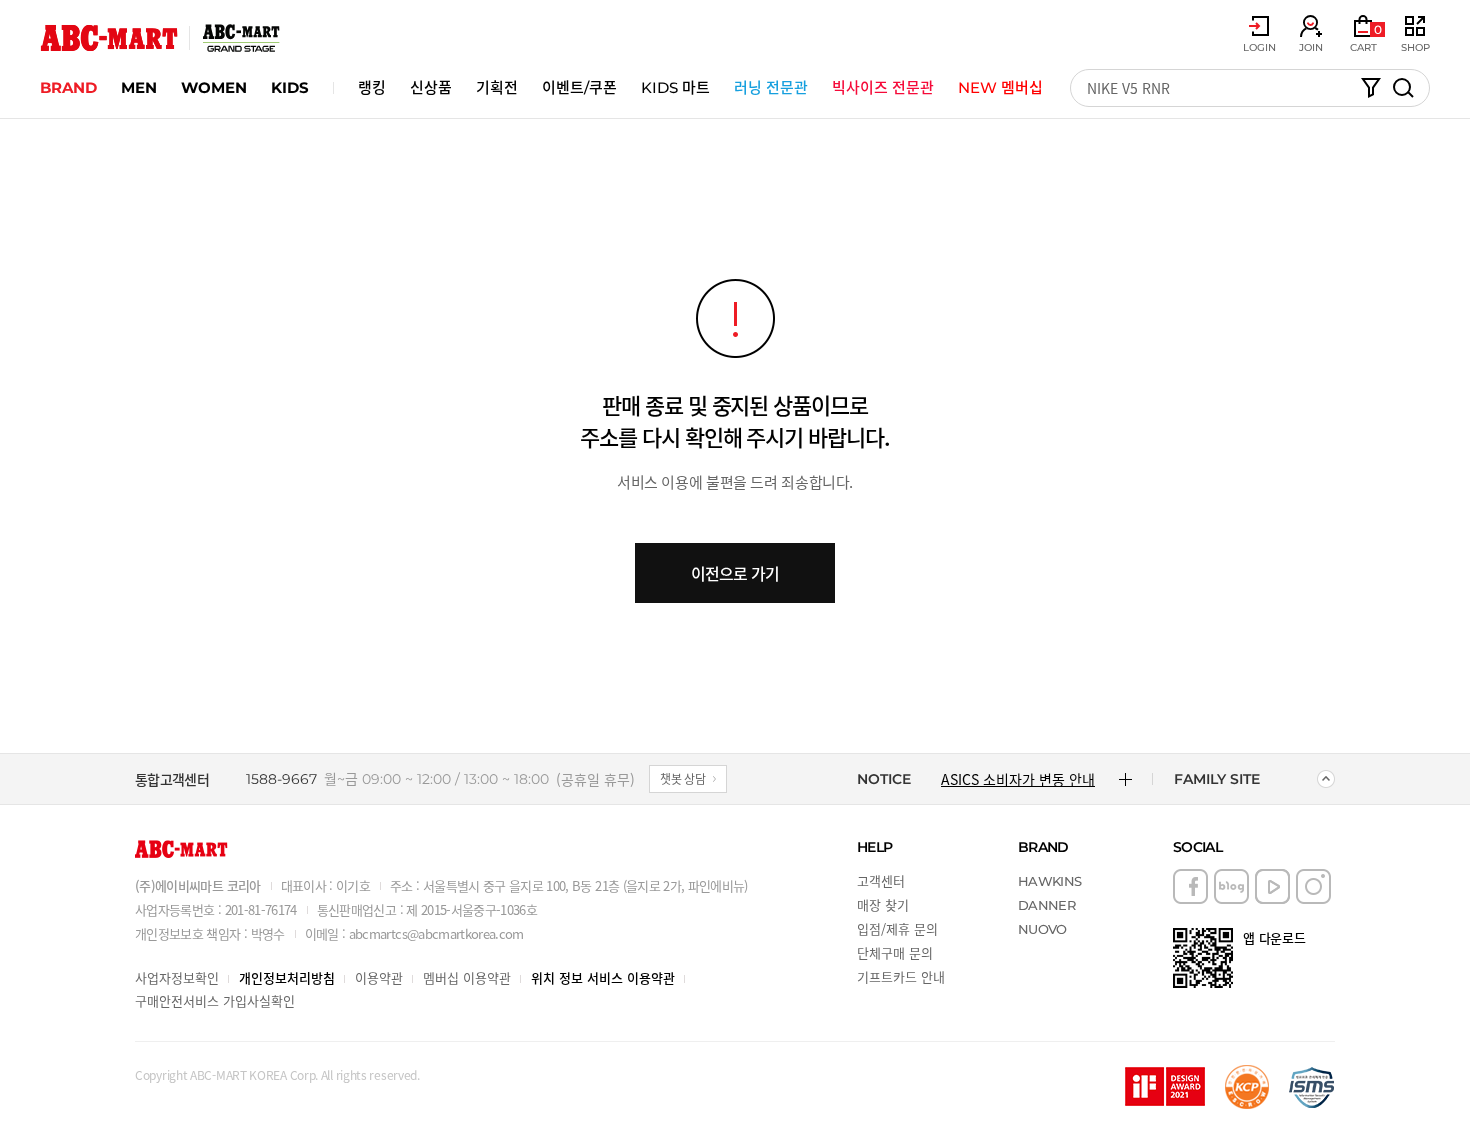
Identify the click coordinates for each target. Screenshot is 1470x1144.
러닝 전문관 (771, 87)
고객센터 (881, 880)
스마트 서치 (1371, 88)
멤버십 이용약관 (467, 977)
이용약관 (379, 977)
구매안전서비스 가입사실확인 (215, 1000)
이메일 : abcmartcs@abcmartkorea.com (414, 933)
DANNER (1046, 905)
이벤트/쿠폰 (579, 87)
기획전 (497, 87)
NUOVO (1042, 929)
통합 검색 (1403, 88)
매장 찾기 (883, 904)
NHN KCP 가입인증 (1247, 1087)
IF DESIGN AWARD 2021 (1165, 1087)
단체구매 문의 (895, 952)
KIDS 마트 (675, 87)
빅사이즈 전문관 (883, 87)
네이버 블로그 (1231, 886)
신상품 (431, 87)
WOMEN (214, 87)
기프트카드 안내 (901, 976)
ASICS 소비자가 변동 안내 (1018, 779)
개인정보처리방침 (287, 977)
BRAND (68, 87)
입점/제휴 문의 (897, 928)
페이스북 (1190, 886)
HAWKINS (1049, 881)
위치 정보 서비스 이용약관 (603, 977)
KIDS (290, 87)
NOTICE (884, 779)
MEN (139, 87)
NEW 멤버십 (1000, 87)
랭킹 (372, 87)
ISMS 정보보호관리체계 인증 (1312, 1087)
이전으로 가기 (735, 573)
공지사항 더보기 (1125, 779)
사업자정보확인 (177, 977)
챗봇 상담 (683, 778)
